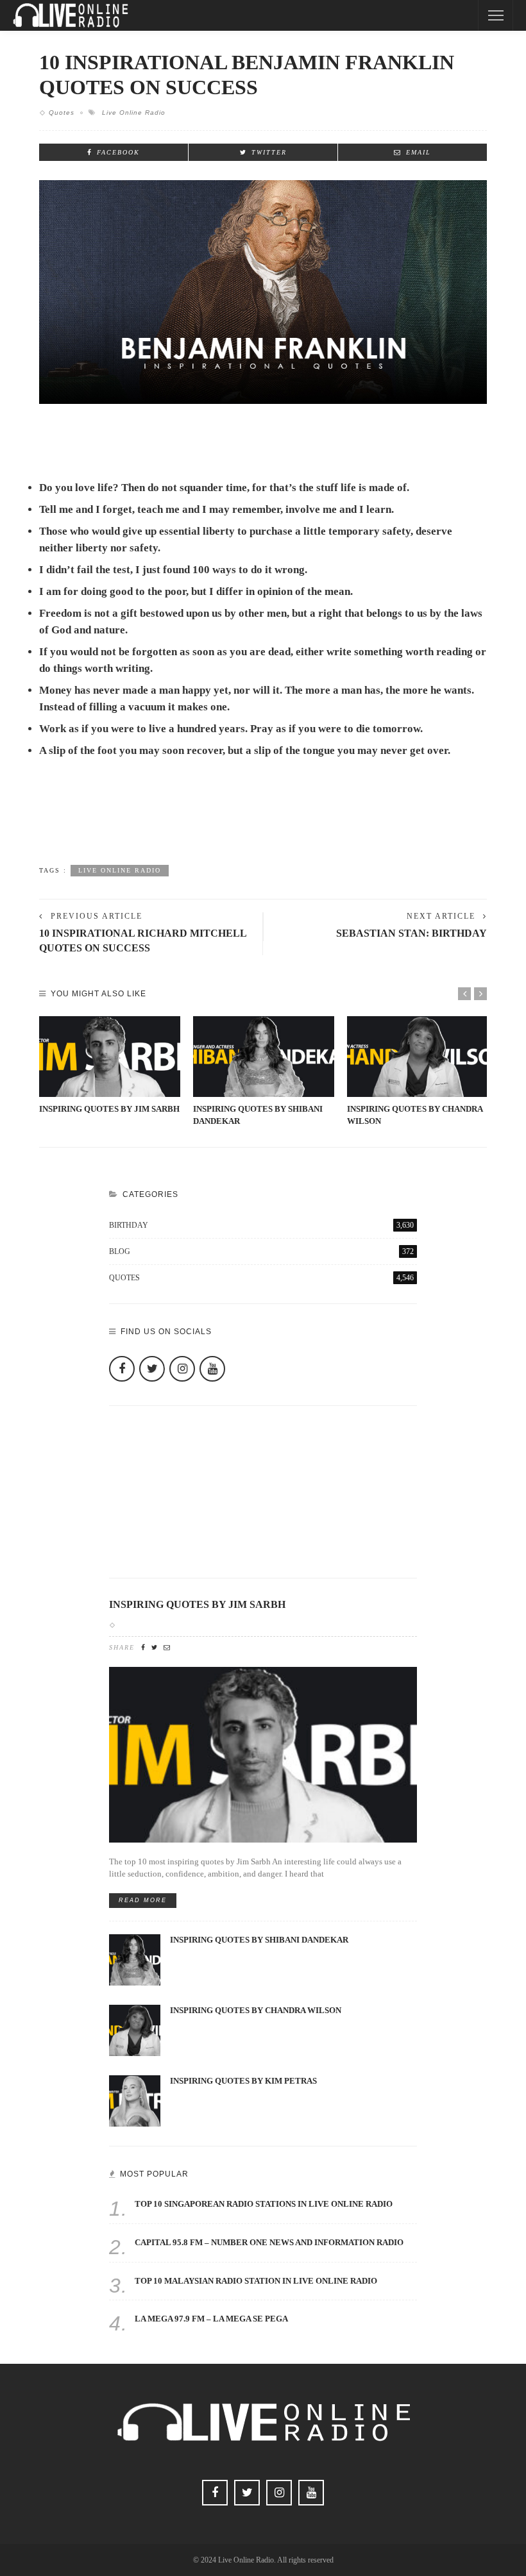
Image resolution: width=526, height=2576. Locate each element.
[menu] (496, 15)
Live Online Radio (134, 113)
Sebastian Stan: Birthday (411, 933)
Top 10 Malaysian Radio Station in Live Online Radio (256, 2281)
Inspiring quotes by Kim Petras (243, 2081)
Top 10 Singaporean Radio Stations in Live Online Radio (264, 2204)
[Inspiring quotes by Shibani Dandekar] (264, 1057)
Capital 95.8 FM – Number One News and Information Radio (269, 2243)
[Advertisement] (263, 821)
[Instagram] (182, 1369)
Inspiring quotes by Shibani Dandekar (259, 1940)
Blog (261, 1251)
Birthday (261, 1225)
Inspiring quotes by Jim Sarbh (109, 1109)
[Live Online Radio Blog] (71, 14)
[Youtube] (212, 1369)
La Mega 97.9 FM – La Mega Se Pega (211, 2319)
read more (143, 1900)
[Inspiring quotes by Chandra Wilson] (418, 1057)
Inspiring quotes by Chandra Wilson (256, 2011)
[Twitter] (152, 1369)
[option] (110, 1066)
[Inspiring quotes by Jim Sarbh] (110, 1057)
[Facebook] (122, 1369)
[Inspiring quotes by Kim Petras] (135, 2100)
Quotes (62, 113)
